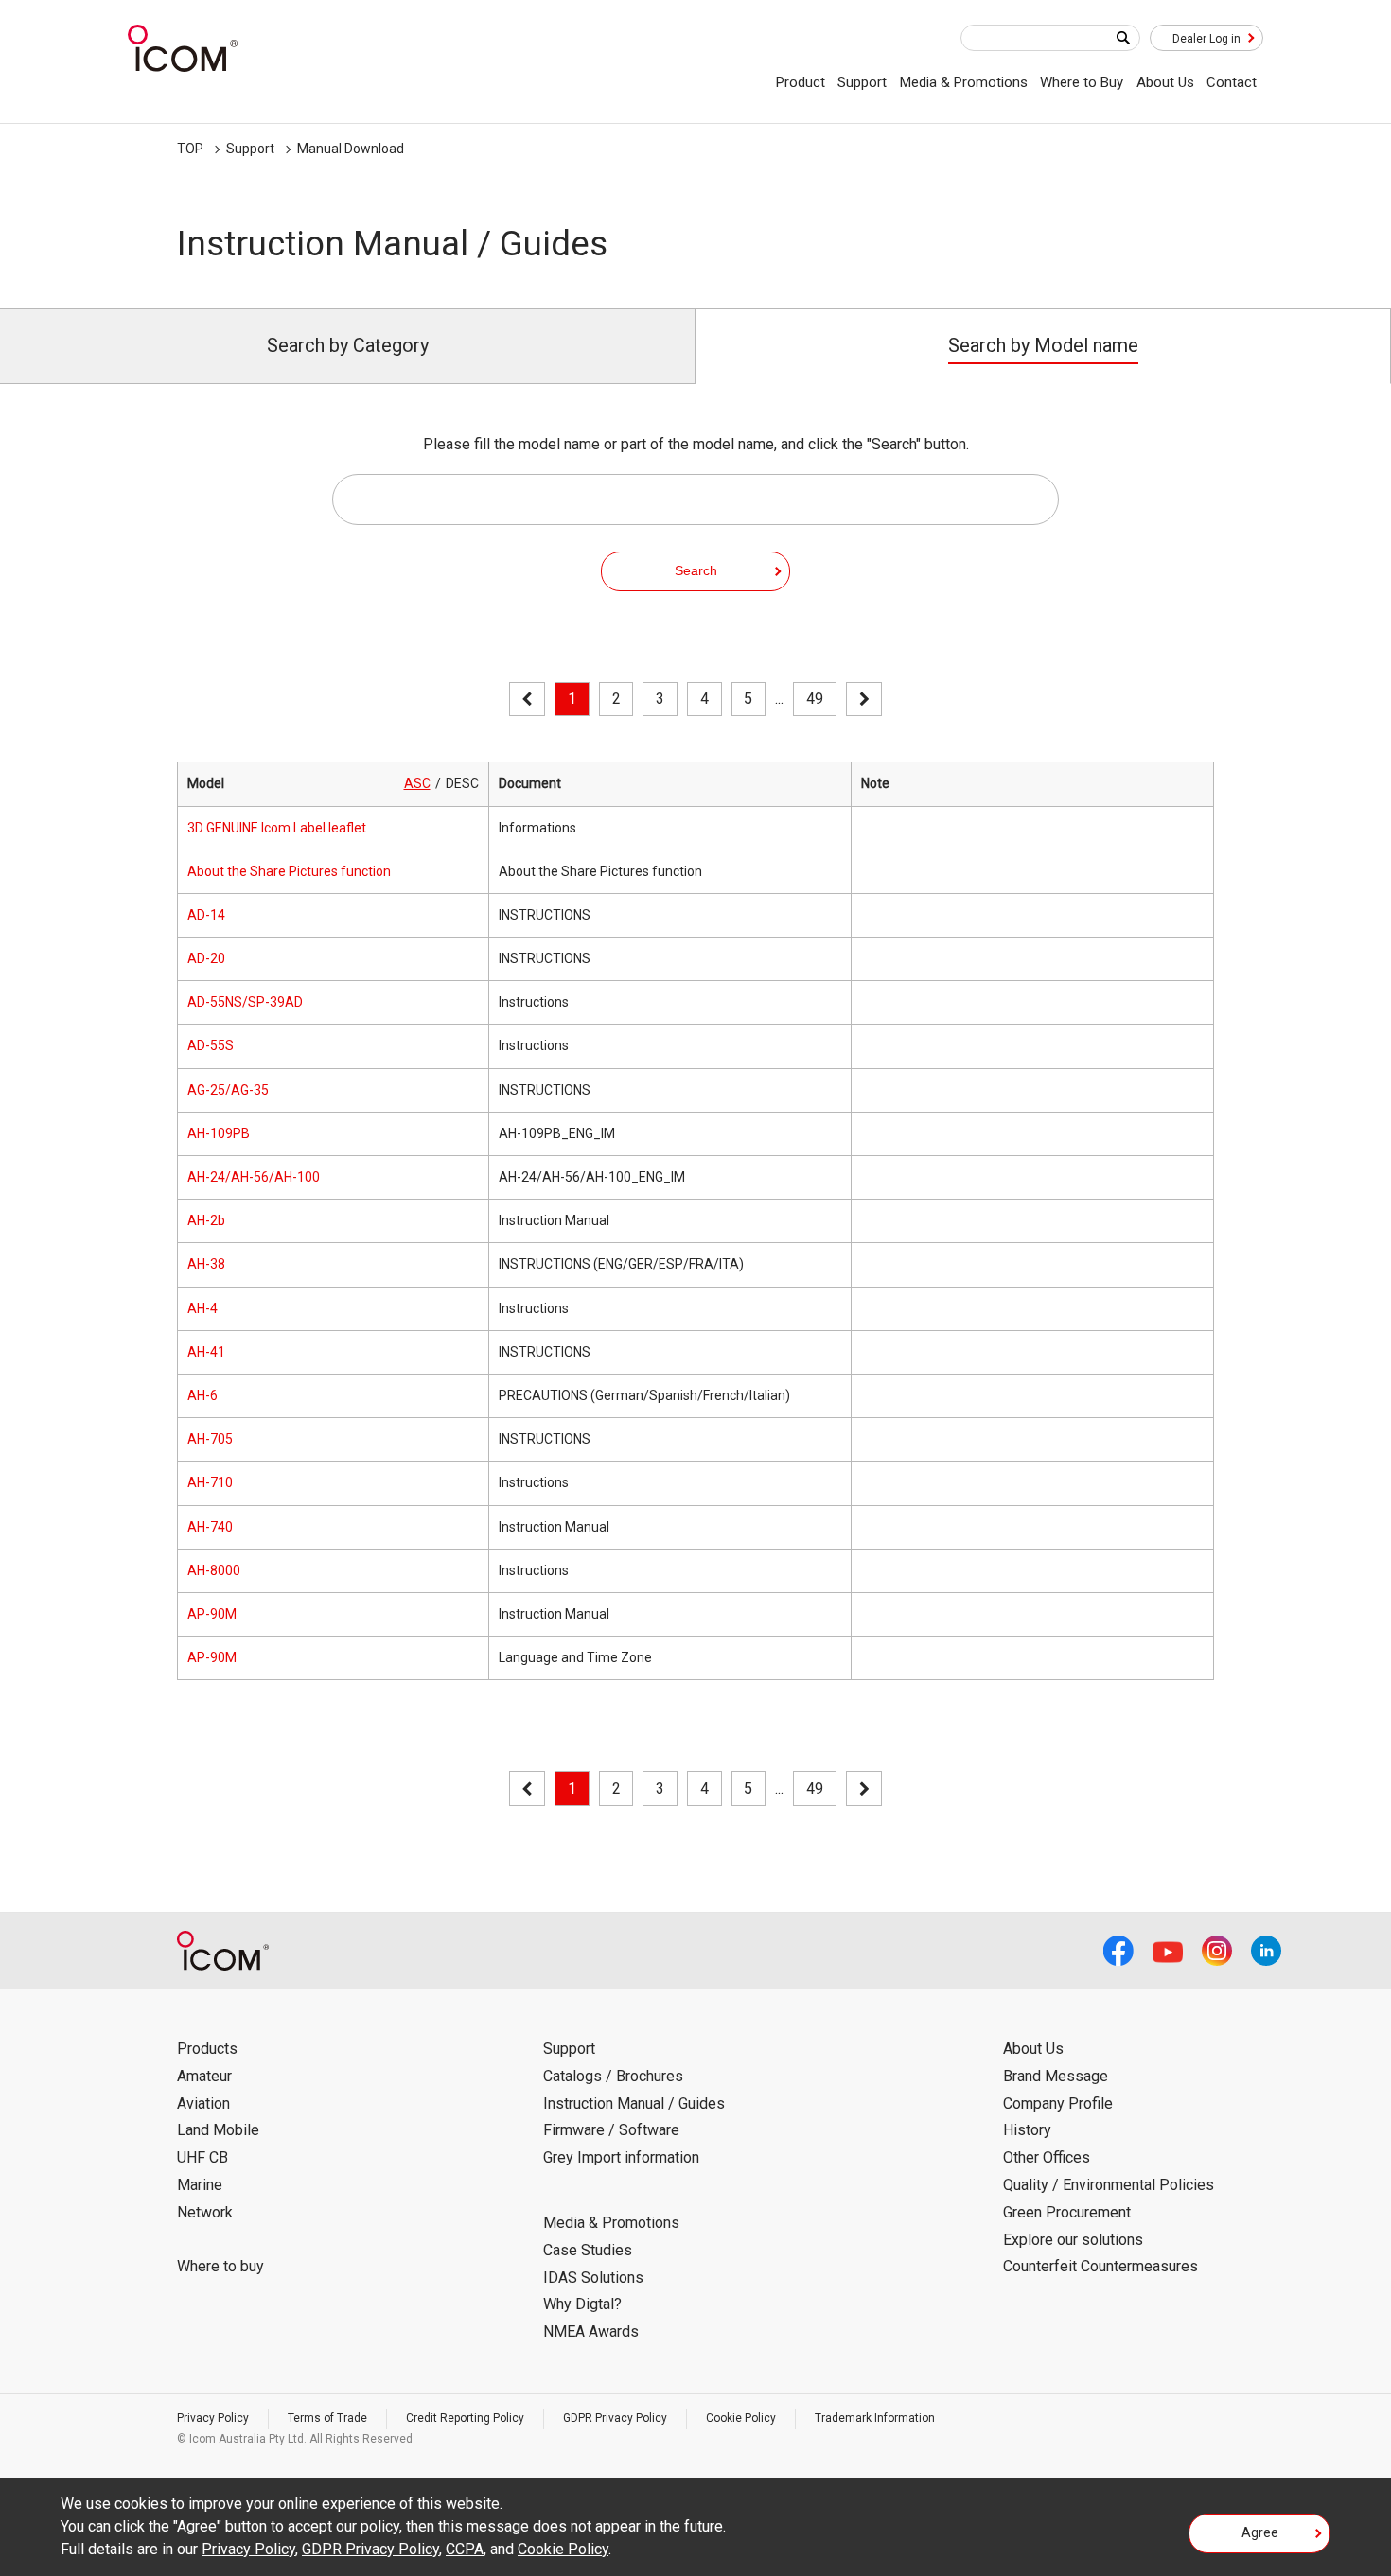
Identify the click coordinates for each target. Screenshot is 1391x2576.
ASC (417, 783)
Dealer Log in (1206, 39)
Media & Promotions (964, 82)
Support (862, 82)
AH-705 (210, 1439)
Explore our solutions (1073, 2240)
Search (696, 570)
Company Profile (1058, 2103)
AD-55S (211, 1045)
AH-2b (206, 1220)
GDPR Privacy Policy (615, 2418)
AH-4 (202, 1308)
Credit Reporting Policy (465, 2418)
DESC (462, 783)
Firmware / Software (611, 2130)
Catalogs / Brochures (613, 2076)
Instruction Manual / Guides (634, 2103)
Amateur (204, 2076)
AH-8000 (214, 1570)
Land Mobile (218, 2130)
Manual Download (351, 149)
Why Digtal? (582, 2304)
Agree (1260, 2532)
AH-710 (210, 1482)
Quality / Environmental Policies (1109, 2185)
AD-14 (206, 915)
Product (801, 82)
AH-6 (202, 1395)
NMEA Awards (591, 2331)
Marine (200, 2185)
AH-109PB (219, 1133)
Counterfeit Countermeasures (1100, 2266)
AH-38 (206, 1264)
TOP (190, 149)
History (1027, 2130)
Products (207, 2049)
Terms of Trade (327, 2418)
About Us (1165, 82)
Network (205, 2212)
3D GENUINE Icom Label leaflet (277, 828)
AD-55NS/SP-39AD (245, 1002)
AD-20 (206, 958)
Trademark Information (875, 2418)
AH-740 (210, 1527)
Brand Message (1056, 2076)
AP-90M (212, 1614)
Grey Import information (621, 2157)
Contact (1232, 82)
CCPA (465, 2549)
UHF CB (202, 2157)
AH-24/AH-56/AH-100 (254, 1177)
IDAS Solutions (593, 2278)
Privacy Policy (213, 2418)
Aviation (203, 2103)
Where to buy (220, 2266)
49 (815, 699)
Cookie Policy (741, 2418)
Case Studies (588, 2250)
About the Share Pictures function (289, 871)
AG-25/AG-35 (228, 1090)
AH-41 (206, 1352)
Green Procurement (1067, 2212)
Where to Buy (1082, 82)
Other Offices (1047, 2157)
